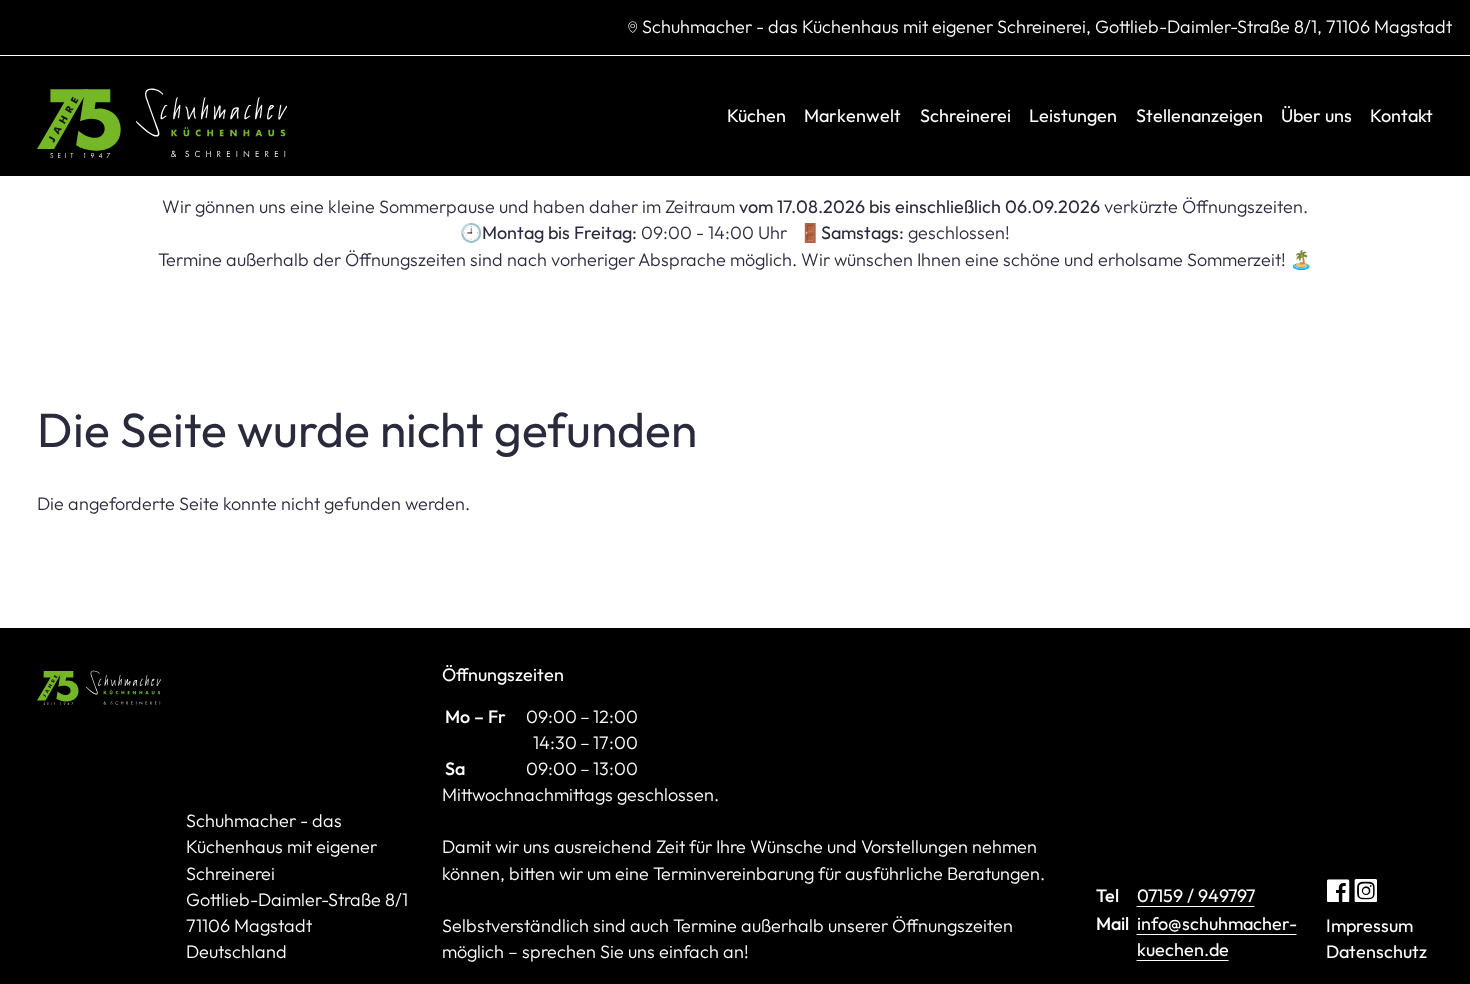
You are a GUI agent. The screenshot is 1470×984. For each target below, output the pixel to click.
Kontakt (1401, 115)
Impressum (1369, 925)
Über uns (1316, 115)
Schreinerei (965, 115)
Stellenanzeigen (1199, 115)
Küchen (756, 115)
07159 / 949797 (1196, 895)
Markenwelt (852, 115)
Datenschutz (1376, 951)
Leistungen (1073, 115)
